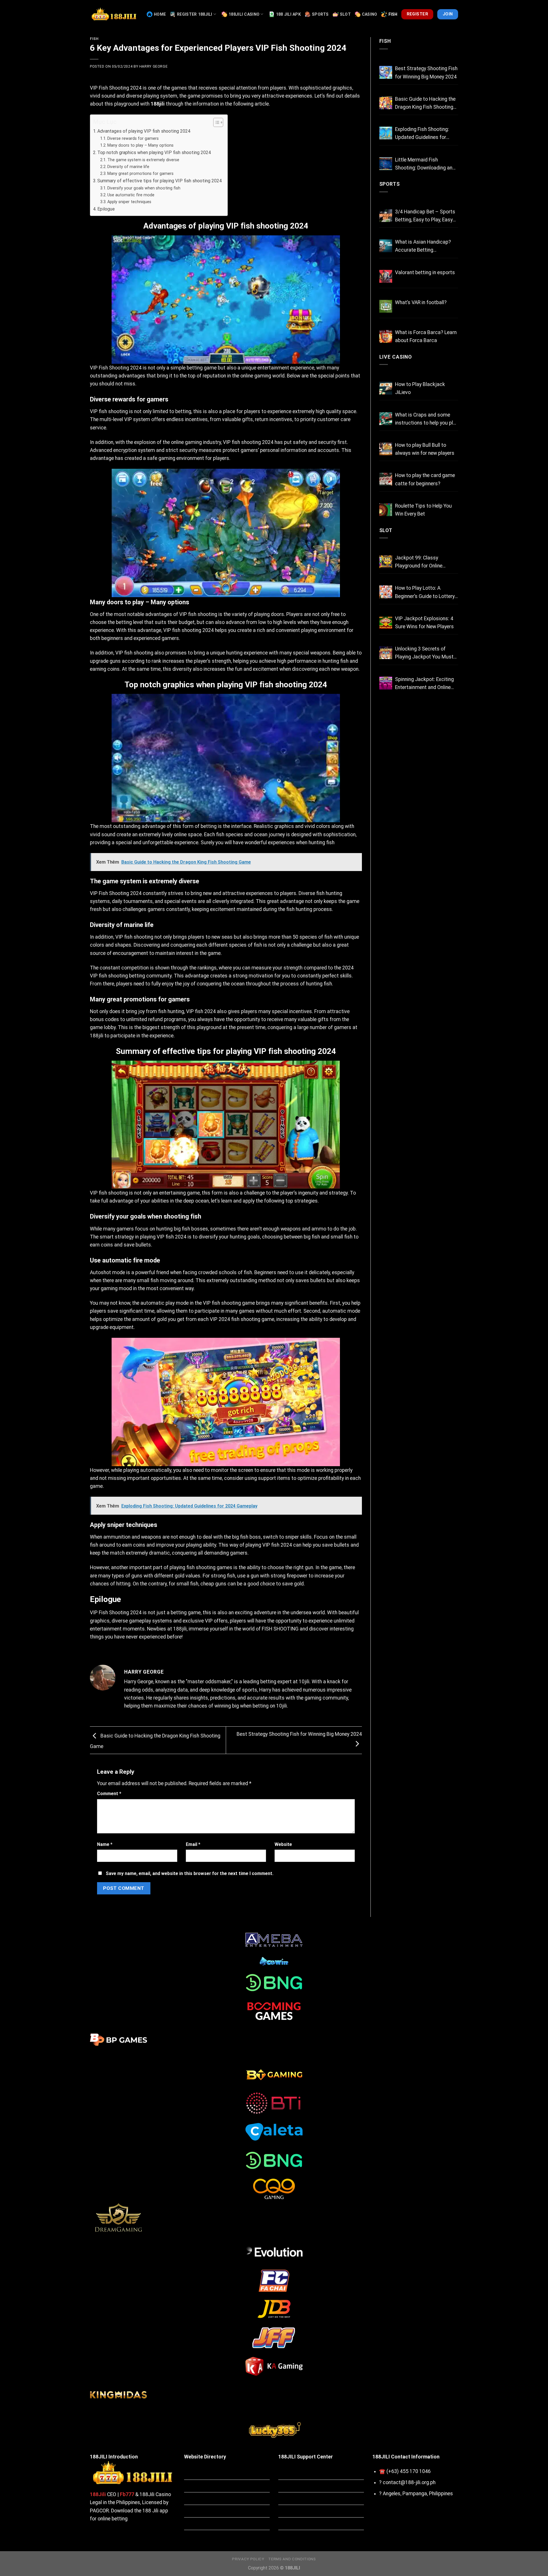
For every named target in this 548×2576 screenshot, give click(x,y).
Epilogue (106, 209)
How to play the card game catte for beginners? (425, 479)
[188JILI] (114, 14)
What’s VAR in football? (421, 302)
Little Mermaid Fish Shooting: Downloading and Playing (425, 164)
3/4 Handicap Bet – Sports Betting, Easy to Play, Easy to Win (425, 216)
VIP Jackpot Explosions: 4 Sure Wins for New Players (424, 623)
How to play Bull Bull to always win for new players (425, 449)
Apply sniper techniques (129, 202)
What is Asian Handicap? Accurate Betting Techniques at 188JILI (423, 247)
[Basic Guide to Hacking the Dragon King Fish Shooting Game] (386, 103)
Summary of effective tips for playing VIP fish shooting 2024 (160, 181)
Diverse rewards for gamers (133, 138)
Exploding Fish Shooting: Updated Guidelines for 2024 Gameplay (422, 134)
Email (193, 1844)
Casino (370, 14)
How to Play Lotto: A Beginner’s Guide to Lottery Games (425, 593)
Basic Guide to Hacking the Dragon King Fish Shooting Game (425, 104)
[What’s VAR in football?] (386, 306)
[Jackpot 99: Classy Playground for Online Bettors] (386, 562)
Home (160, 14)
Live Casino (396, 357)
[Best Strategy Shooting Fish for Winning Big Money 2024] (386, 72)
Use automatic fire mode (131, 195)
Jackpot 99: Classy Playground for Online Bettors (419, 562)
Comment (109, 1794)
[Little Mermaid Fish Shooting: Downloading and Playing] (386, 164)
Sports (320, 14)
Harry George (153, 66)
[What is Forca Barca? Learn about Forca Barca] (386, 336)
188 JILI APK (288, 14)
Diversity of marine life (128, 167)
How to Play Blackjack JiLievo (420, 388)
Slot (345, 14)
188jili (158, 104)
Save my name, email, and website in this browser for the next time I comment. (190, 1873)
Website (283, 1844)
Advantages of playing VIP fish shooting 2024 (144, 131)
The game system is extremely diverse (143, 160)
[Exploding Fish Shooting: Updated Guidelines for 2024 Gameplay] (386, 133)
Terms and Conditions (292, 2559)
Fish (393, 14)
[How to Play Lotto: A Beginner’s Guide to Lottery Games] (386, 592)
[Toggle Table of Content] (215, 122)
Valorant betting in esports (425, 272)
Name (105, 1844)
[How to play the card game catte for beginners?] (386, 479)
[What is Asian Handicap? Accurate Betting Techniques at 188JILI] (386, 246)
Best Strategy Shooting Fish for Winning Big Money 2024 (426, 72)
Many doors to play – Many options (140, 145)
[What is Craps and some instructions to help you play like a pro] (386, 419)
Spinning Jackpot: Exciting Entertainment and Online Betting (424, 684)
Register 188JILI (195, 14)
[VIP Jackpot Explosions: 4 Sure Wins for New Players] (386, 622)
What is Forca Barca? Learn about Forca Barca (426, 336)
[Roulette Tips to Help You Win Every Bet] (386, 510)
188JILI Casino (244, 14)
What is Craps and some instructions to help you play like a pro (427, 419)
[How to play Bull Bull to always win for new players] (386, 449)
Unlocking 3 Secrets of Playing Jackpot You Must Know (424, 653)
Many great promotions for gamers (140, 173)
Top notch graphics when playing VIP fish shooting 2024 (154, 152)
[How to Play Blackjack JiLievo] (386, 388)
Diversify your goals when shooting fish (144, 188)
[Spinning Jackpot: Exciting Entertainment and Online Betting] (386, 683)
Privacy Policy (248, 2559)
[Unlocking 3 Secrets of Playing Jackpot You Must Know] (386, 653)
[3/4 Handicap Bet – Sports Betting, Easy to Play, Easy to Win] (386, 216)
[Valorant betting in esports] (386, 276)
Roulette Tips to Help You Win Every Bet (423, 510)
